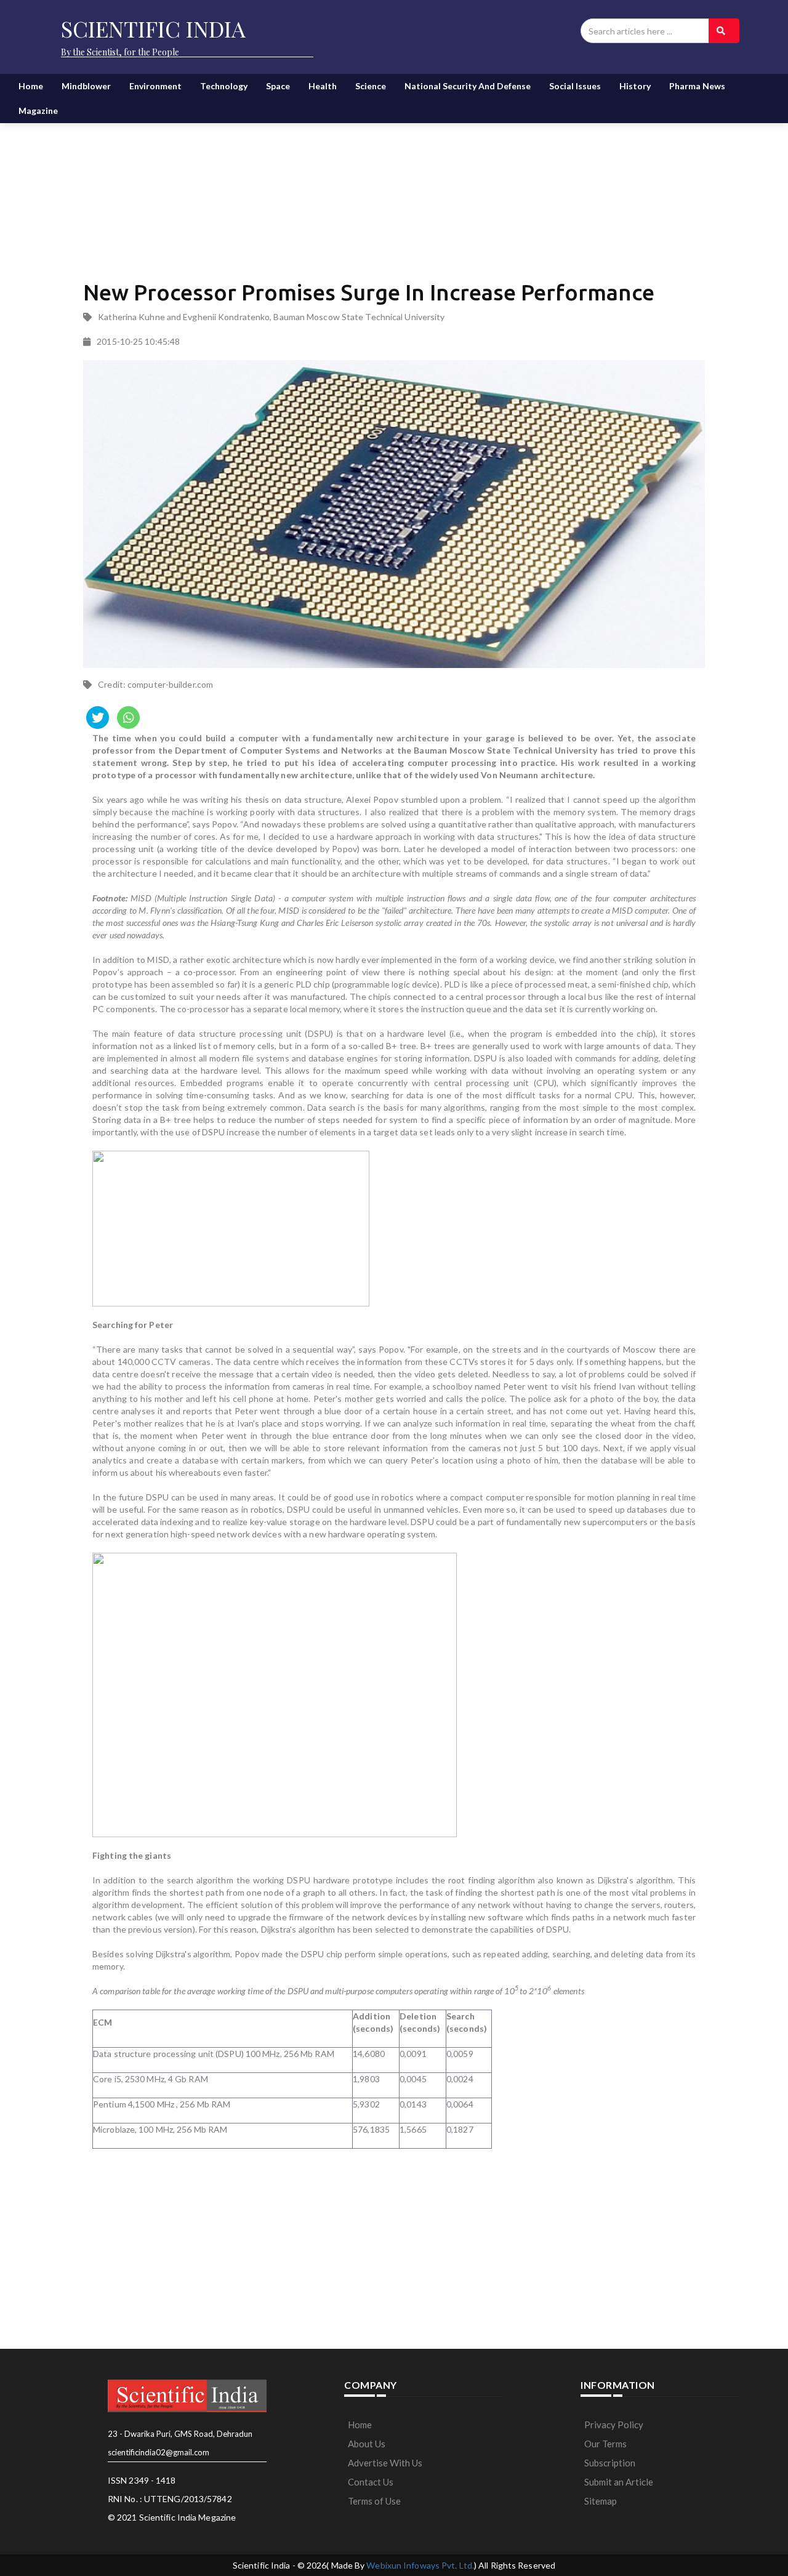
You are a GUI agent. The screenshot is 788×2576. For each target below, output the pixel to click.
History (635, 86)
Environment (155, 86)
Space (278, 86)
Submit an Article (619, 2482)
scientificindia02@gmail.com (159, 2452)
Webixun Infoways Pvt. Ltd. (420, 2565)
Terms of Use (374, 2501)
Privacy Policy (614, 2425)
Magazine (38, 111)
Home (31, 86)
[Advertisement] (394, 179)
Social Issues (575, 86)
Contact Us (371, 2482)
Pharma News (697, 86)
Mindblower (86, 86)
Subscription (610, 2463)
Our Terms (605, 2444)
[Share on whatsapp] (128, 718)
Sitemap (601, 2501)
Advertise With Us (385, 2463)
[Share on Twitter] (98, 718)
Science (371, 86)
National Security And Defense (468, 86)
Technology (224, 86)
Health (323, 86)
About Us (367, 2444)
